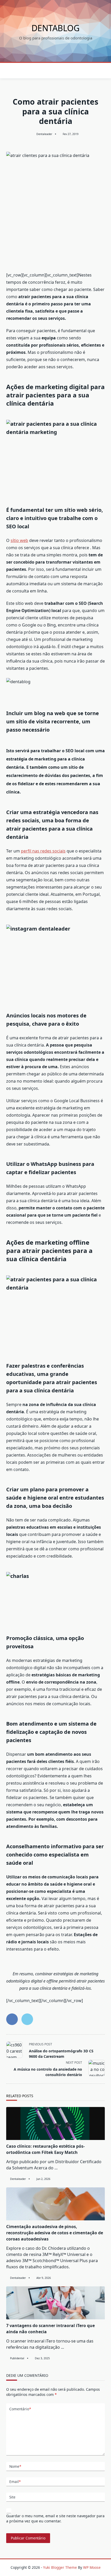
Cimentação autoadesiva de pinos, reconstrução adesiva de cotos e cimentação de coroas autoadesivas (55, 2233)
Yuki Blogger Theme (60, 2567)
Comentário (20, 2409)
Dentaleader (44, 134)
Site (12, 2497)
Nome (15, 2466)
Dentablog (55, 28)
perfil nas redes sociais (43, 851)
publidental (17, 2358)
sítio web (19, 540)
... (56, 2168)
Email (15, 2482)
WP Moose (92, 2567)
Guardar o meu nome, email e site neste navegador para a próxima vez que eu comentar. (55, 2518)
